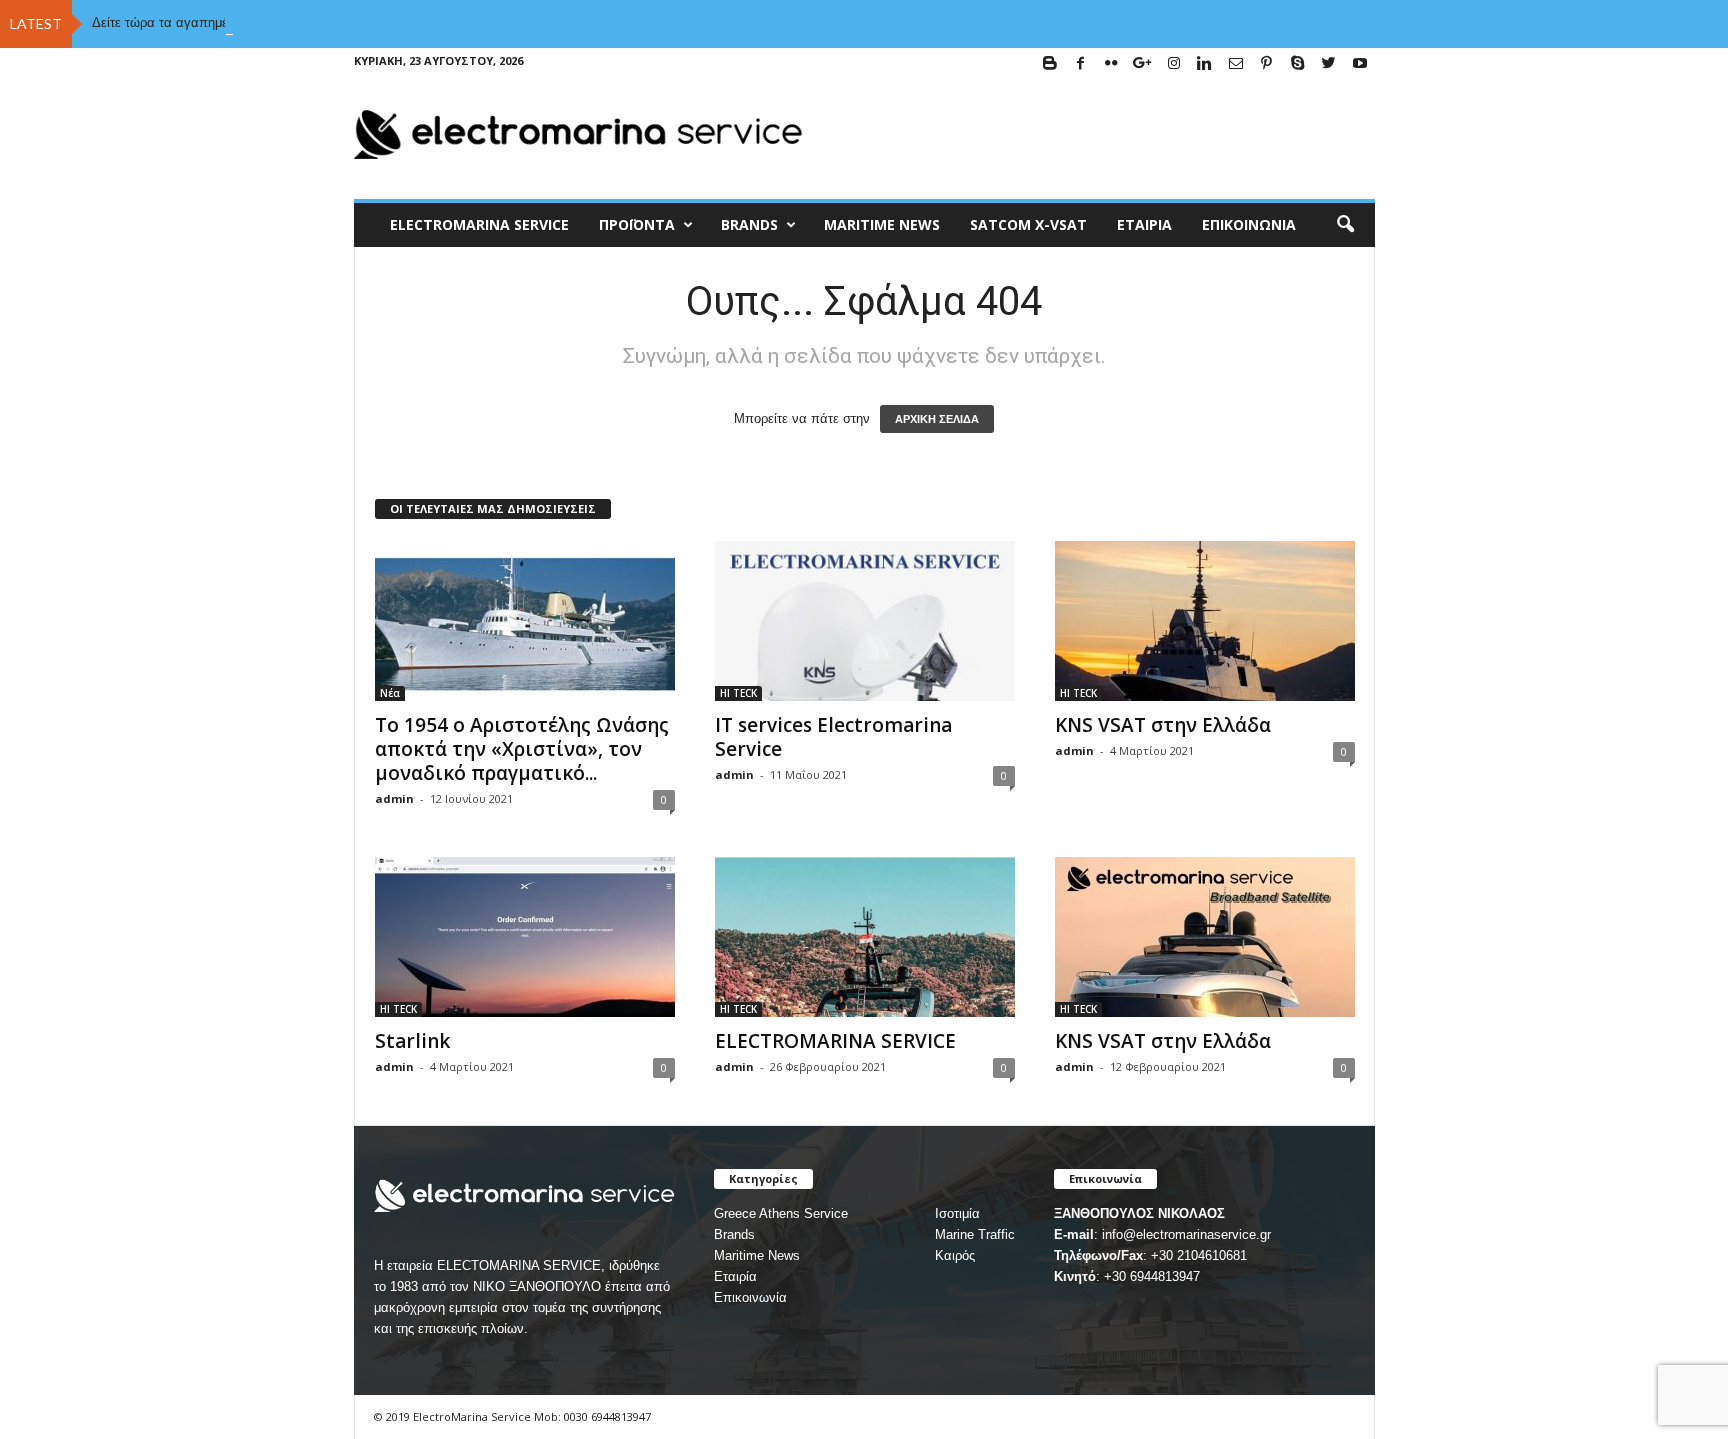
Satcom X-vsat (1028, 224)
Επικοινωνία (1249, 224)
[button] (1345, 225)
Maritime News (757, 1255)
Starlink (412, 1041)
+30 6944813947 (1152, 1276)
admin (394, 798)
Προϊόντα (637, 224)
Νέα (390, 693)
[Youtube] (1360, 64)
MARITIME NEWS (882, 224)
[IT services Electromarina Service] (865, 621)
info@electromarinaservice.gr (1186, 1234)
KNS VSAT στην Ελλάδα (1163, 725)
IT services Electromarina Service (833, 737)
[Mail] (1236, 64)
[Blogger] (1050, 64)
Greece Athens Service (781, 1213)
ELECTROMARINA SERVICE (479, 224)
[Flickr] (1112, 64)
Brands (734, 1234)
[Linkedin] (1205, 64)
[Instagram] (1174, 64)
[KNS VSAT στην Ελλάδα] (1205, 621)
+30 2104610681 (1199, 1255)
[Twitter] (1329, 64)
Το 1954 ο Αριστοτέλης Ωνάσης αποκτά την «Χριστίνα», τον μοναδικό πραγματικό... (522, 749)
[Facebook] (1081, 64)
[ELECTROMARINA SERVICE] (865, 937)
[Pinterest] (1267, 64)
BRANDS (749, 224)
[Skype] (1298, 64)
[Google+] (1143, 64)
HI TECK (738, 693)
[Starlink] (525, 937)
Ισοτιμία (957, 1213)
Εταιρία (1144, 224)
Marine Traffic (975, 1234)
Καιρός (955, 1255)
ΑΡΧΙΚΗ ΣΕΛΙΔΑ (937, 419)
